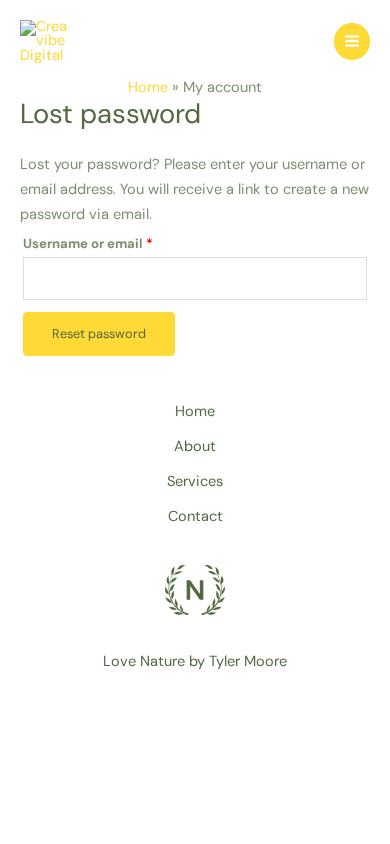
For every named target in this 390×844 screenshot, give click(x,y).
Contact (195, 516)
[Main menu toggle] (352, 41)
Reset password (99, 333)
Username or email (117, 241)
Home (195, 411)
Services (195, 481)
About (195, 446)
